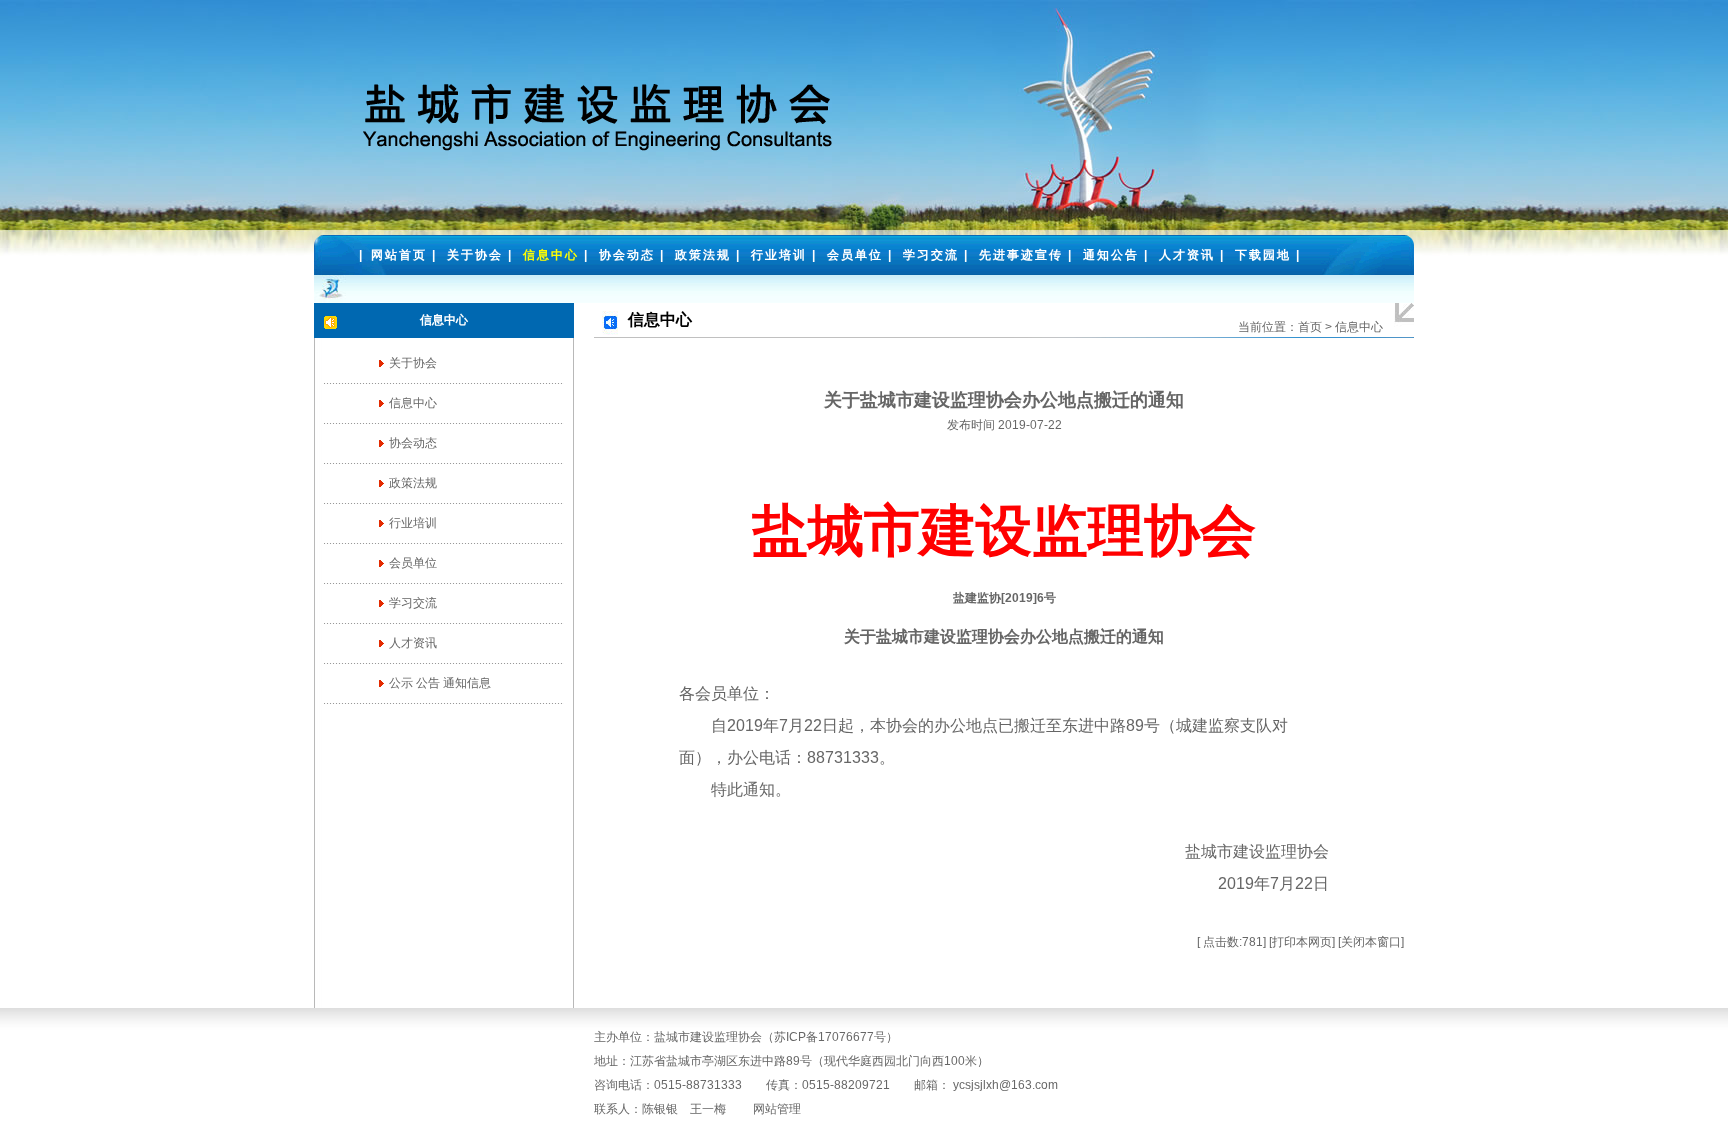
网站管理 (777, 1109)
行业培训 (779, 255)
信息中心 (551, 255)
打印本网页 (1302, 942)
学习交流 (931, 255)
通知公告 (1111, 255)
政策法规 (703, 255)
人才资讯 (1187, 255)
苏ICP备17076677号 (830, 1037)
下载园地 (1263, 255)
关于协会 (475, 255)
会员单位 (855, 255)
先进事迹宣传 (1021, 255)
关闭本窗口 (1371, 942)
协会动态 (627, 255)
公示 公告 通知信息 (440, 683)
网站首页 (399, 255)
